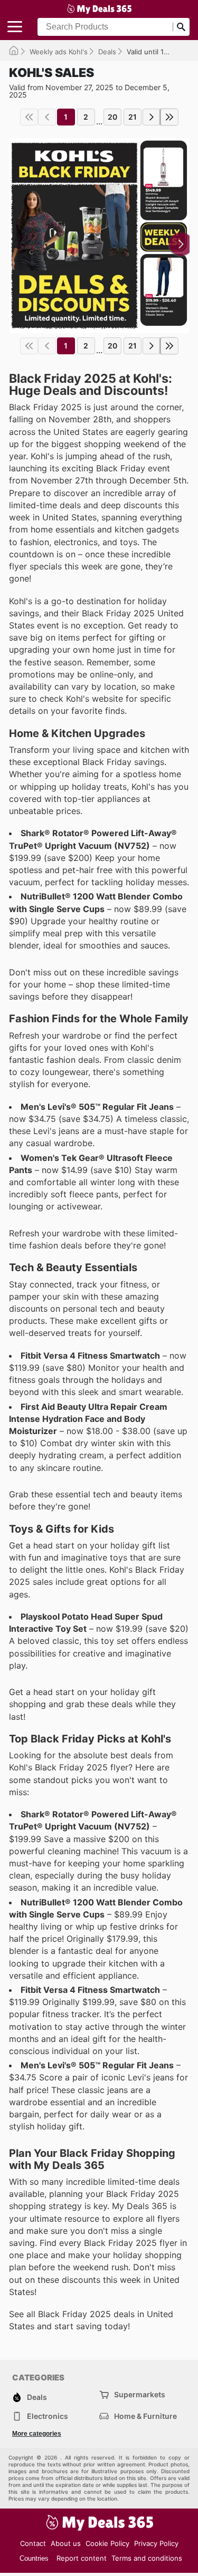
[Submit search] (181, 27)
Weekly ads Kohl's (59, 52)
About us (66, 2543)
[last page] (169, 117)
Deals (107, 52)
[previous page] (47, 117)
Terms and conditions (147, 2558)
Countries (34, 2558)
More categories (37, 2434)
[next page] (152, 117)
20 (112, 117)
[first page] (29, 117)
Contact (33, 2543)
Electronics (48, 2416)
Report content (82, 2558)
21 (133, 117)
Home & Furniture (145, 2416)
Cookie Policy (107, 2543)
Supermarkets (140, 2394)
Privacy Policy (156, 2543)
